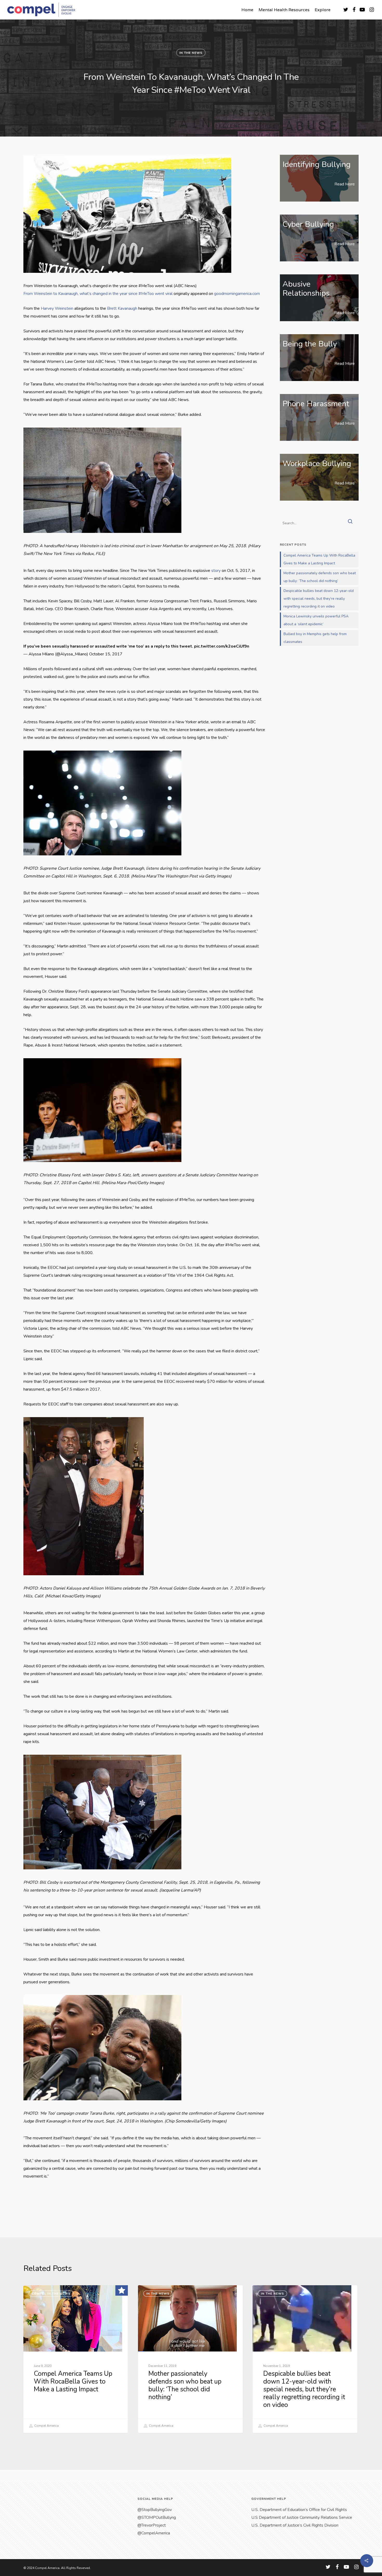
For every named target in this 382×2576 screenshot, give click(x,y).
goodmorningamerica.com (237, 294)
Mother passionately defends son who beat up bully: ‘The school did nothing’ (320, 577)
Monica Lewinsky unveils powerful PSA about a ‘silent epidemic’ (316, 620)
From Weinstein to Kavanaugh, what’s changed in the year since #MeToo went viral (98, 294)
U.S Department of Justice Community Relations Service (302, 2517)
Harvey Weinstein (57, 308)
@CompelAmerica (154, 2533)
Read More (345, 184)
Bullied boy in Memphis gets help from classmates (315, 638)
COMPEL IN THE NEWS (51, 2294)
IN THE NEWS (191, 53)
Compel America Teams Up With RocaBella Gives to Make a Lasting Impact (319, 559)
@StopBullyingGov (155, 2510)
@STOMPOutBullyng (157, 2517)
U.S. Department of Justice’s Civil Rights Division (295, 2525)
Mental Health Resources (284, 10)
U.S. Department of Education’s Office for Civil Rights (299, 2510)
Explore (323, 10)
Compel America (46, 2426)
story (216, 571)
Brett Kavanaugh (122, 308)
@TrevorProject (152, 2525)
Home (247, 10)
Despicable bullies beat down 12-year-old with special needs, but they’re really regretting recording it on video (319, 599)
